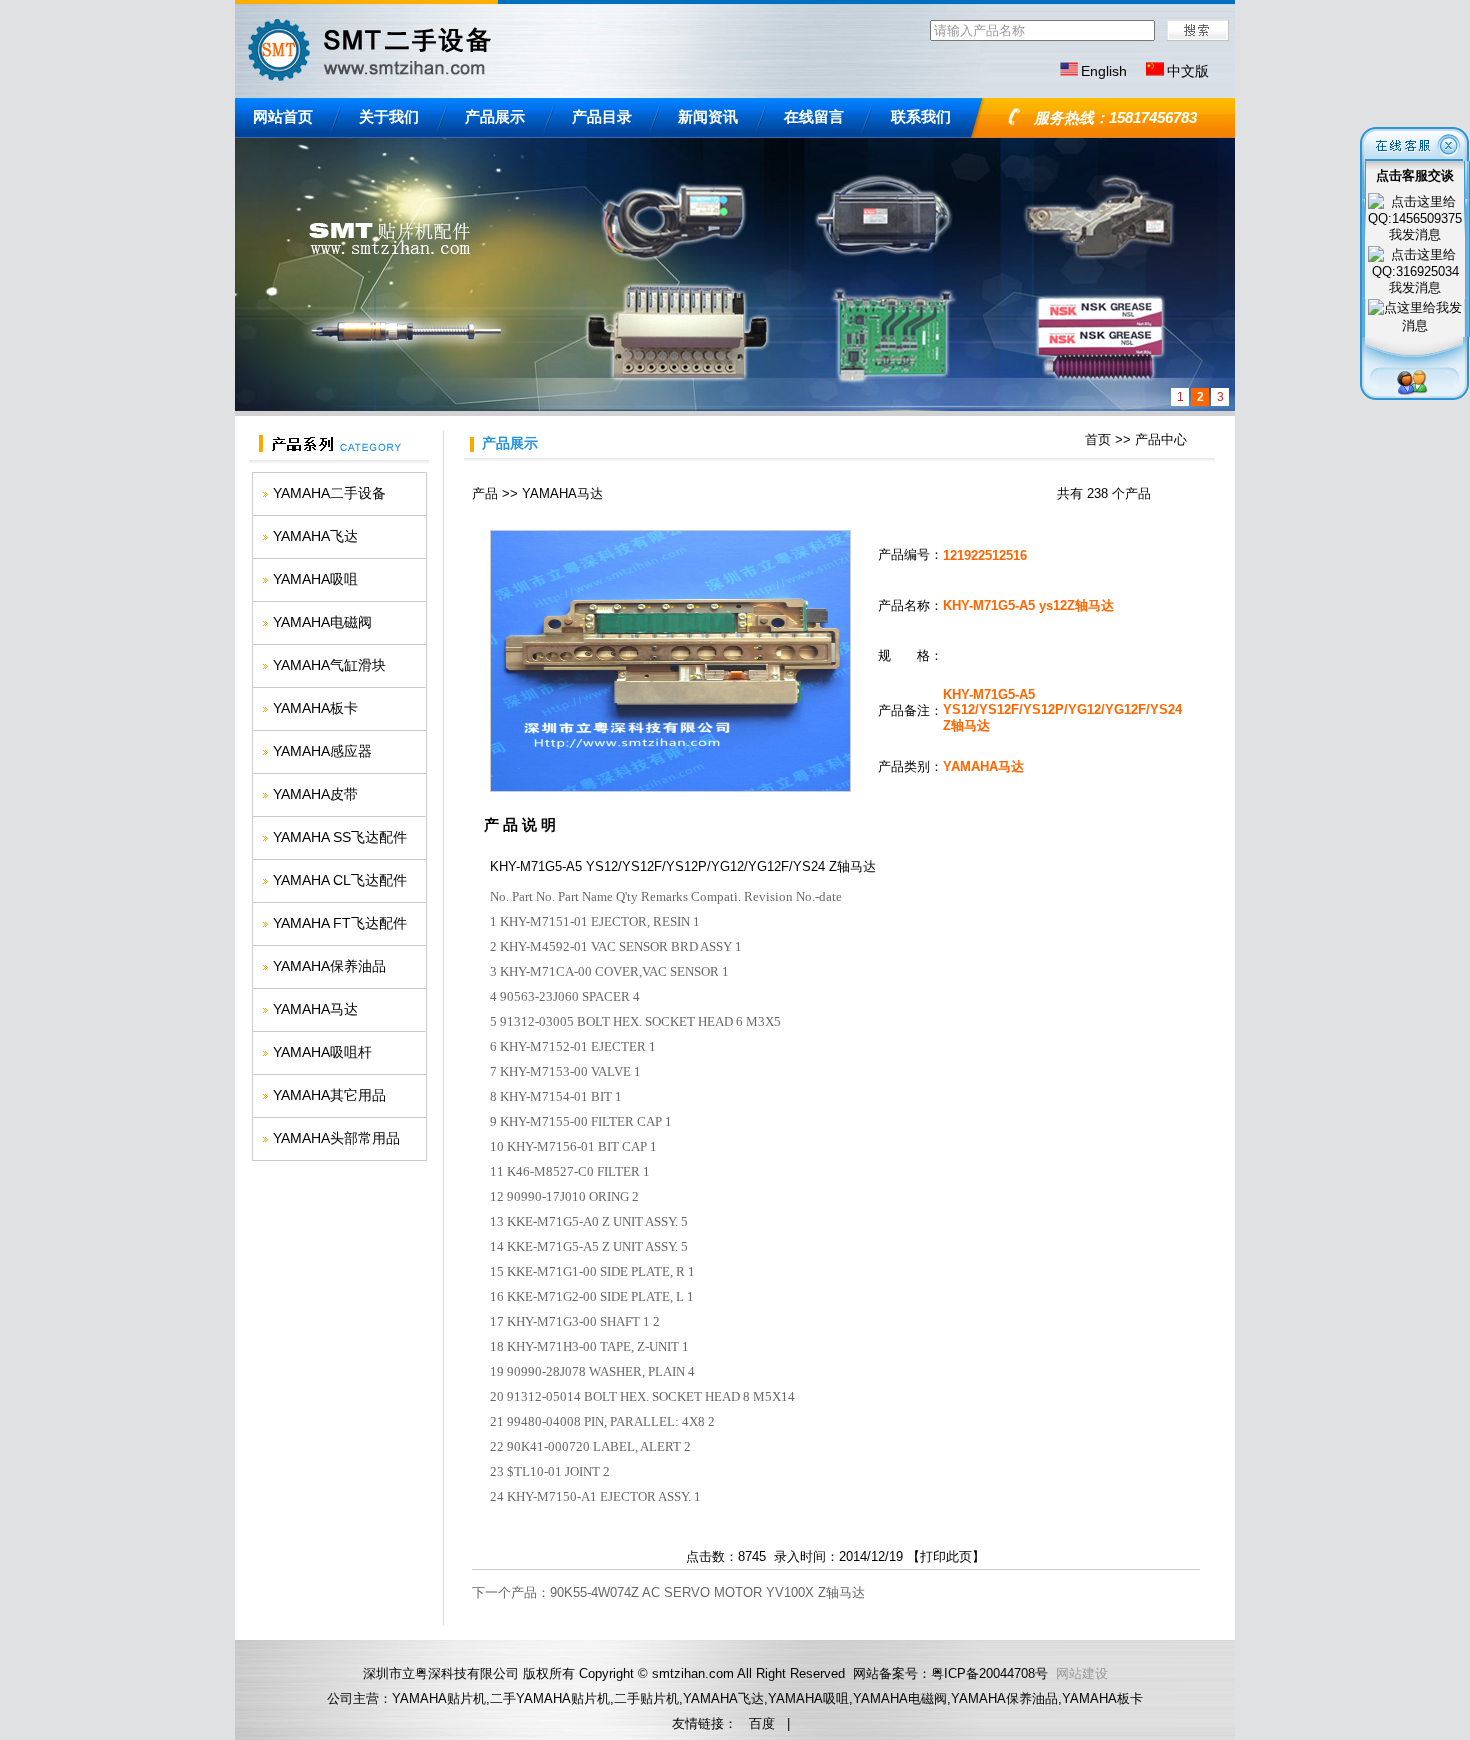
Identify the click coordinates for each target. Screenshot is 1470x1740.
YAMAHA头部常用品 (336, 1138)
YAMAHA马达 (315, 1009)
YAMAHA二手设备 (329, 493)
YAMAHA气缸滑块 (329, 665)
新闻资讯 (708, 116)
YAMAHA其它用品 (329, 1095)
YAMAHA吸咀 (315, 579)
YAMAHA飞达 (315, 536)
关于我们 (389, 116)
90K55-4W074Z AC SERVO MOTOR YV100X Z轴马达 (707, 1592)
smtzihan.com (693, 1673)
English (1104, 71)
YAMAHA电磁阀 (322, 622)
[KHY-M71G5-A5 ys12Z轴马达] (670, 787)
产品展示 (495, 116)
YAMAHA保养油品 (329, 966)
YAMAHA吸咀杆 (322, 1052)
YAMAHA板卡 (315, 708)
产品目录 (602, 116)
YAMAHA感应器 (322, 751)
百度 (762, 1723)
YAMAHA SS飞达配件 (340, 837)
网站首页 (283, 116)
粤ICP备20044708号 (989, 1673)
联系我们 (921, 116)
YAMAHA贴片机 (439, 1698)
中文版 (1188, 71)
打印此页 (946, 1556)
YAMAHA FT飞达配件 (340, 923)
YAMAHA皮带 (315, 794)
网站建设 (1082, 1673)
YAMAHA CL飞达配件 (340, 880)
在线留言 (814, 116)
